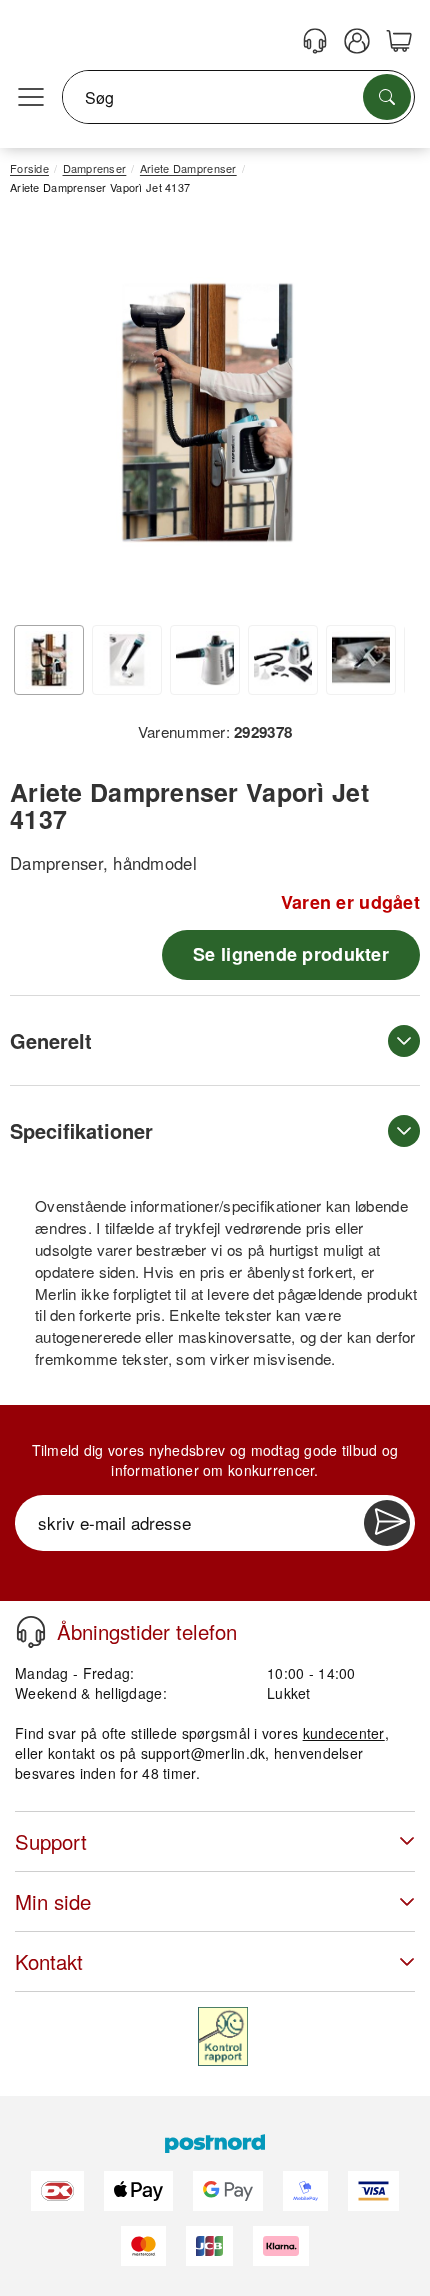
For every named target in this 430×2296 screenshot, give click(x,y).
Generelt (51, 1040)
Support (51, 1841)
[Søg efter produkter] (387, 97)
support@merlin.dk (203, 1753)
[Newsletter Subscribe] (387, 1523)
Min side (53, 1901)
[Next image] (375, 418)
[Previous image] (40, 418)
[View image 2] (127, 660)
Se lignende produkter (291, 954)
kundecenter (344, 1733)
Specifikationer (81, 1130)
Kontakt (49, 1961)
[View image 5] (361, 660)
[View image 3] (205, 660)
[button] (207, 412)
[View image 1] (49, 660)
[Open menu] (31, 98)
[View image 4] (283, 660)
